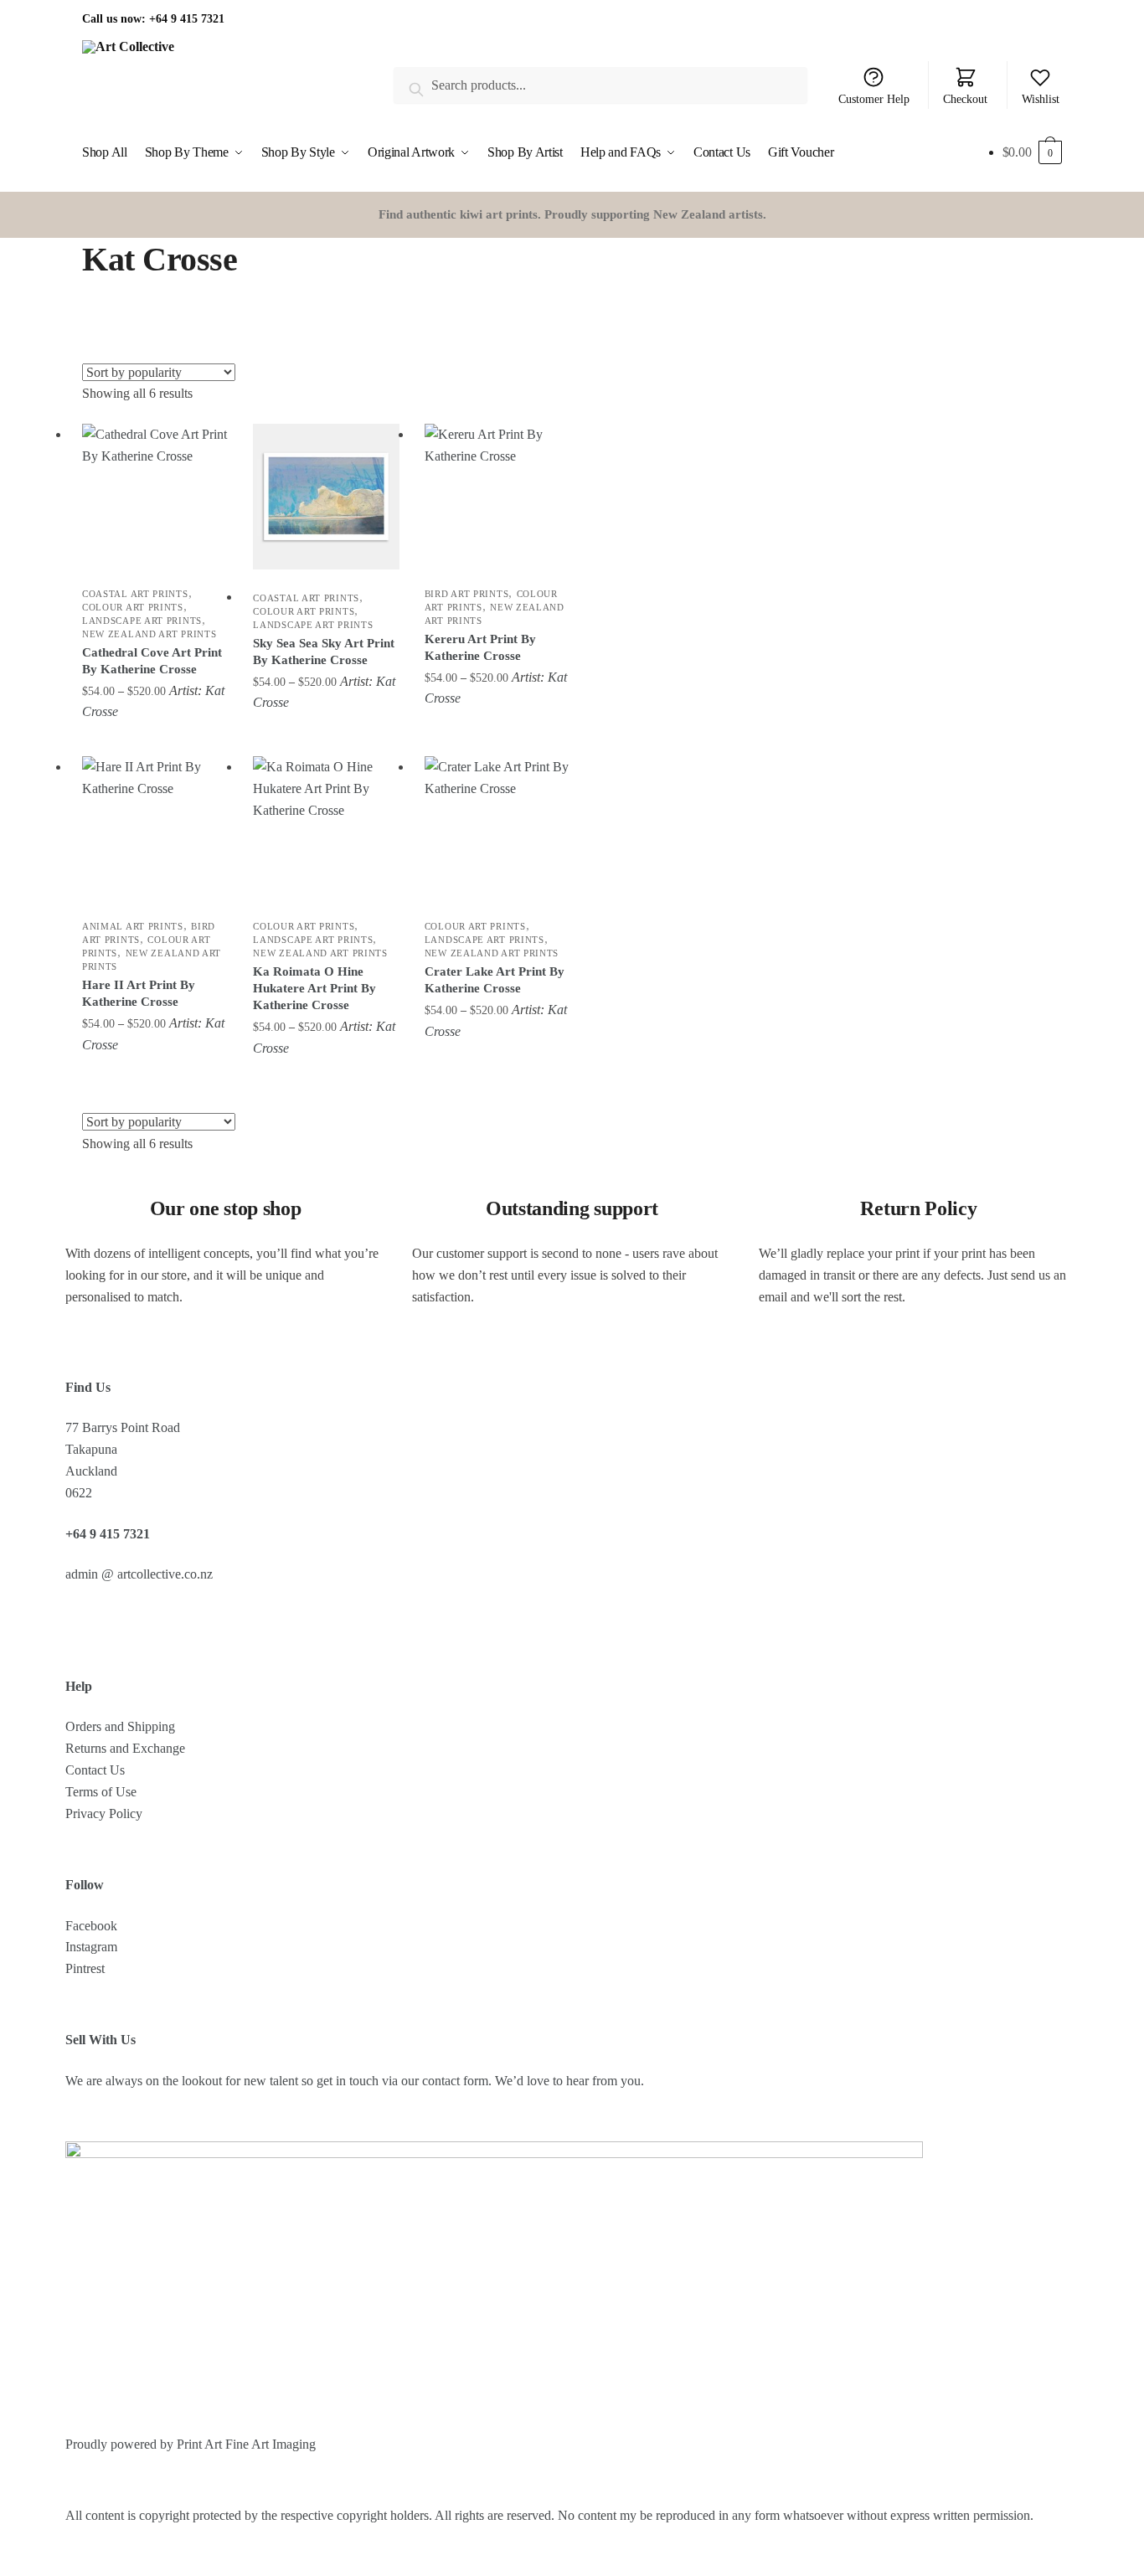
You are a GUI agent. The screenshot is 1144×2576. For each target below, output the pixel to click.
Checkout (965, 99)
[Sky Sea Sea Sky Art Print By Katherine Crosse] (326, 497)
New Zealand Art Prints (149, 634)
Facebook (91, 1926)
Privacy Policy (104, 1814)
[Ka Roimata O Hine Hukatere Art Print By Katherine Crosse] (326, 829)
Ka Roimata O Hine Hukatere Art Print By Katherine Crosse (314, 988)
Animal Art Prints (133, 926)
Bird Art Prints (467, 594)
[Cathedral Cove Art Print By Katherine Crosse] (155, 497)
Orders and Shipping (120, 1726)
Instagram (91, 1947)
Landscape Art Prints (142, 621)
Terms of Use (101, 1792)
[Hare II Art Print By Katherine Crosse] (155, 829)
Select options (155, 739)
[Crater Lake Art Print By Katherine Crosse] (497, 829)
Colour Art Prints (133, 607)
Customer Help (874, 99)
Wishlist (1041, 99)
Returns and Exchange (125, 1748)
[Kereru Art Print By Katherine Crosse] (497, 497)
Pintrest (85, 1968)
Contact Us (95, 1770)
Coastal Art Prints (135, 594)
